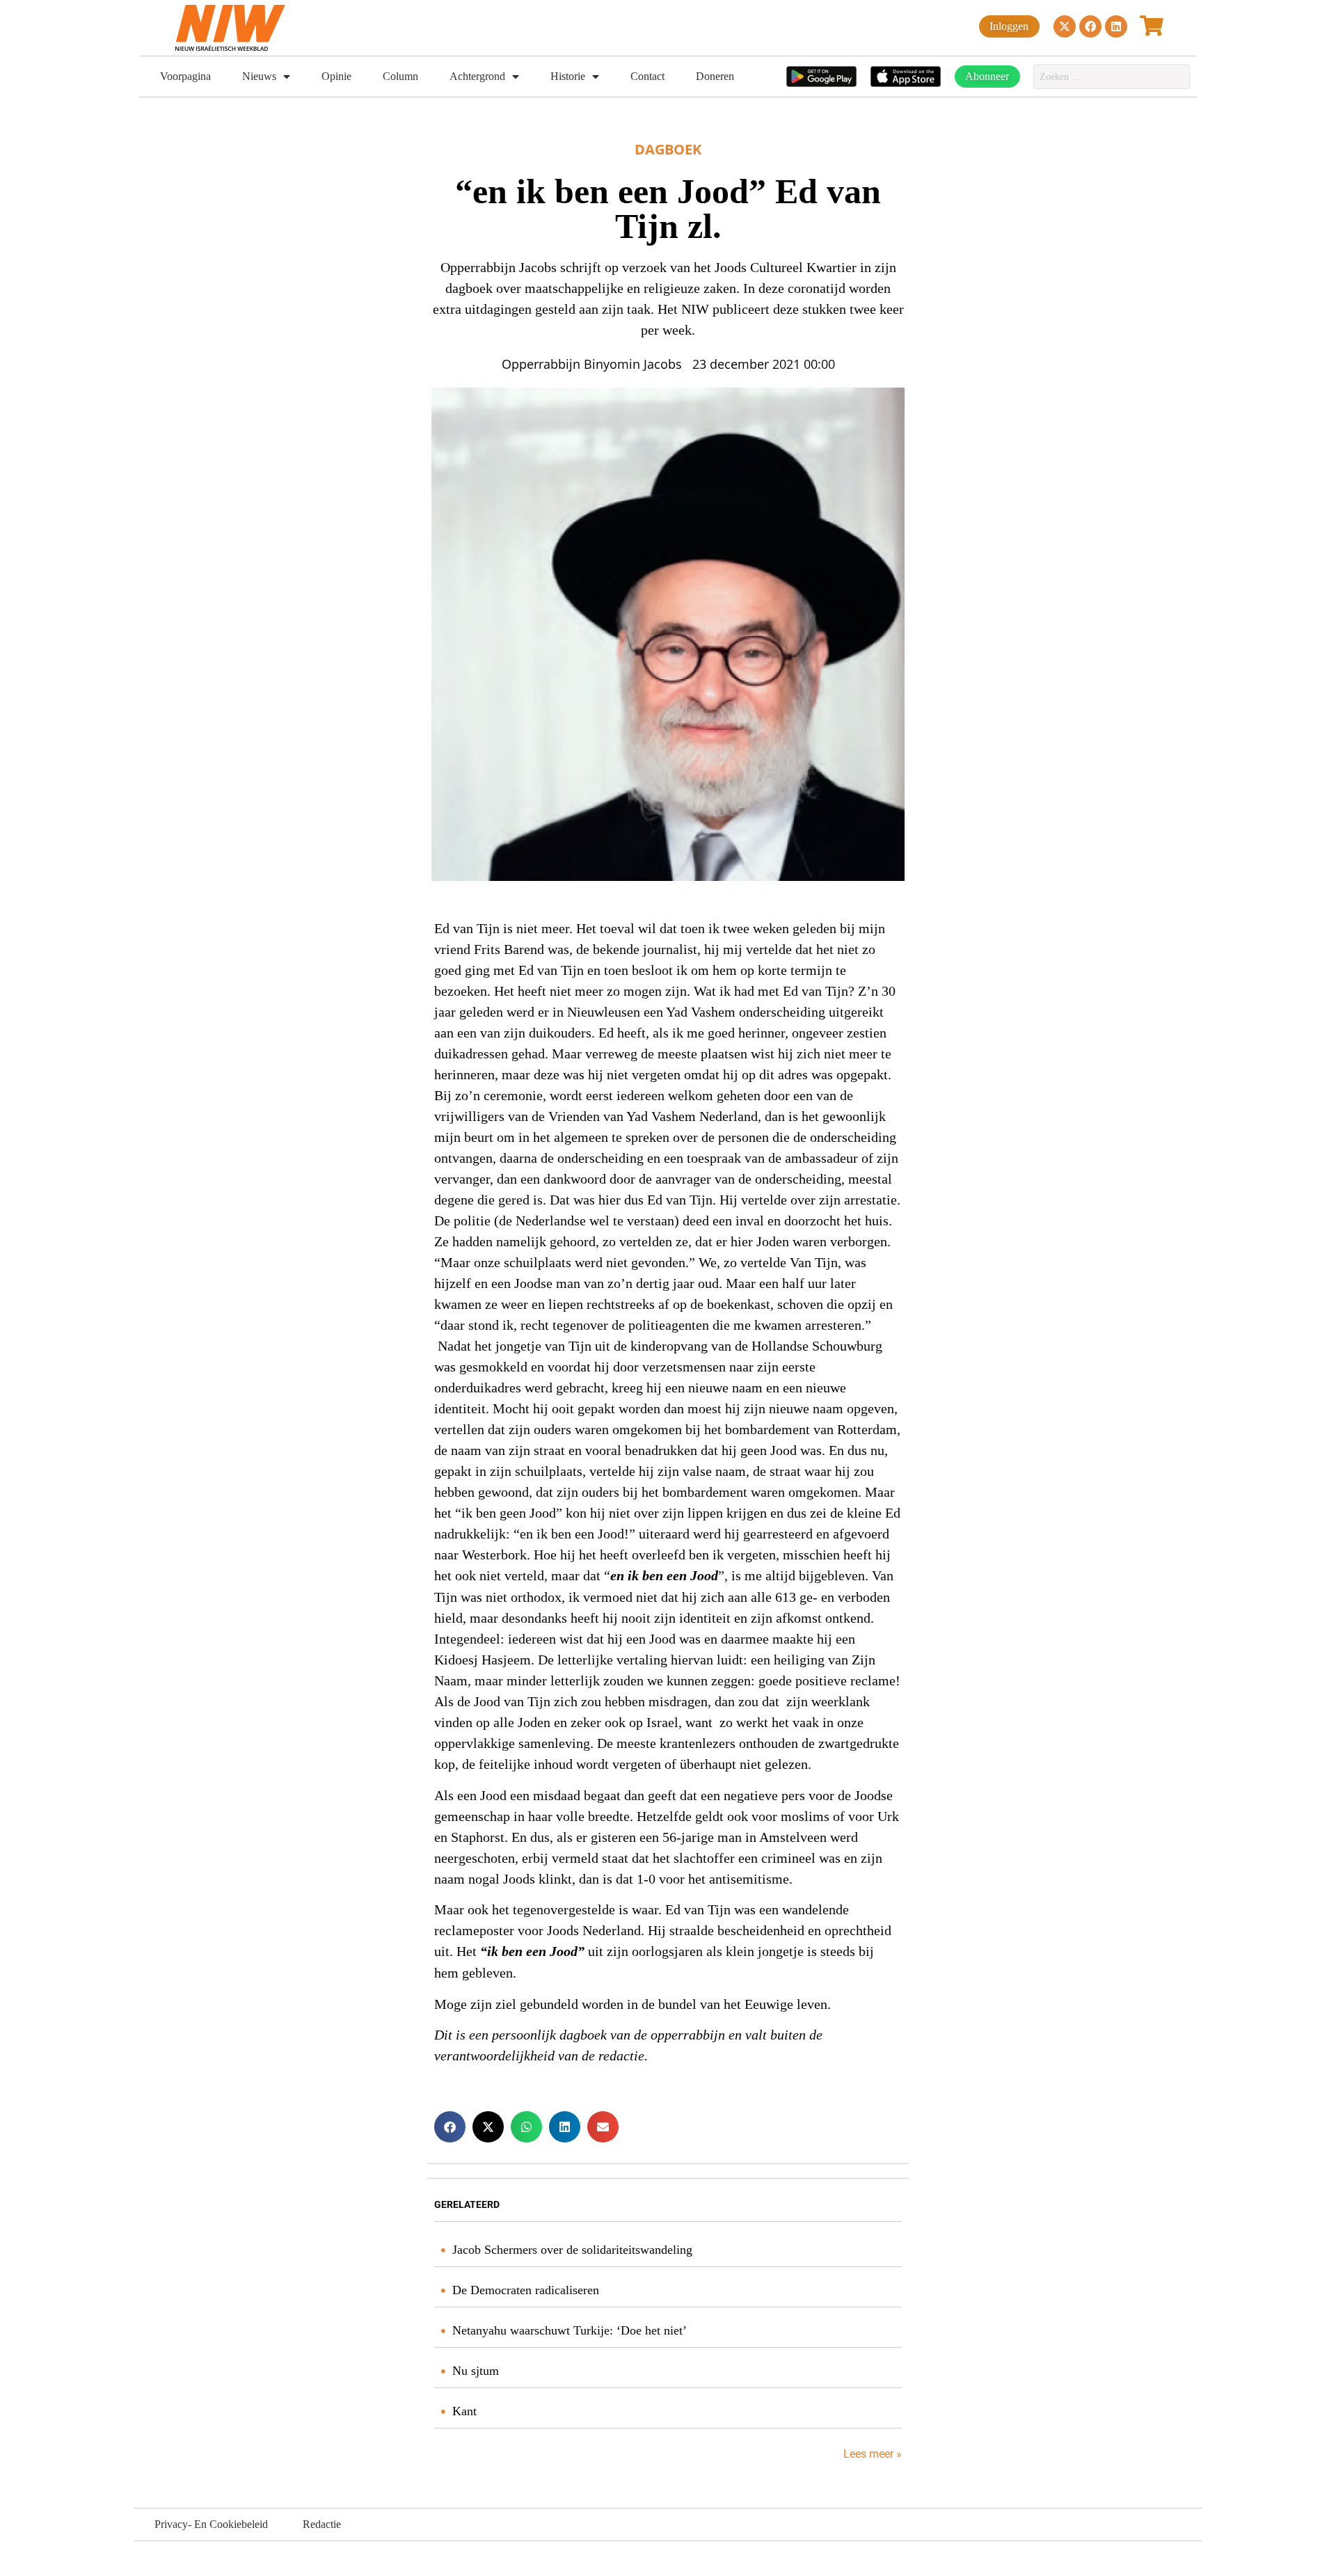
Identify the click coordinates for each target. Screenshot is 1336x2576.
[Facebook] (1090, 26)
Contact (647, 76)
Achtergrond (477, 76)
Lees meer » (871, 2454)
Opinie (336, 76)
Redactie (322, 2524)
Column (400, 76)
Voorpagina (185, 76)
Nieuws (259, 76)
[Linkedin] (1116, 26)
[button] (450, 2127)
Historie (568, 76)
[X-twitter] (1065, 26)
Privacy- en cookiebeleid (211, 2524)
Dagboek (668, 149)
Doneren (715, 76)
